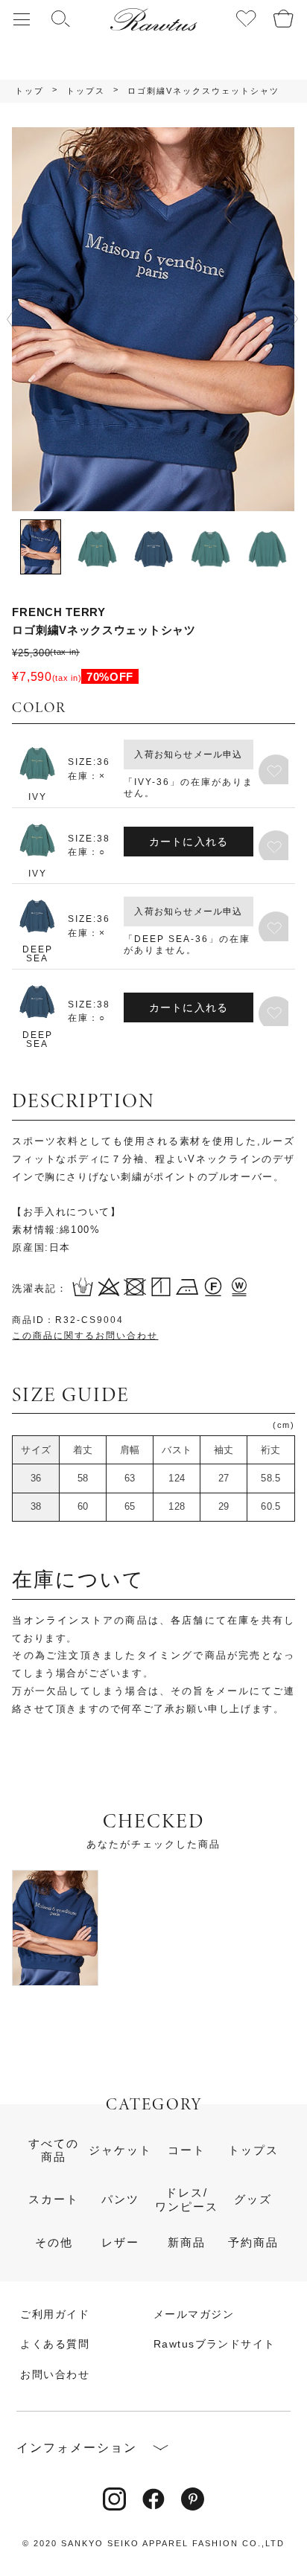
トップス (86, 91)
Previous (18, 319)
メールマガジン (194, 2314)
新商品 (187, 2242)
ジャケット (120, 2150)
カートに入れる (189, 842)
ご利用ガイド (55, 2314)
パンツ (120, 2199)
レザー (120, 2242)
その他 (54, 2242)
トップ (29, 91)
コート (187, 2150)
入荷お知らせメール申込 (188, 754)
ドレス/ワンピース (187, 2199)
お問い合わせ (55, 2374)
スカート (54, 2199)
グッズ (253, 2199)
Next (293, 319)
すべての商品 (54, 2150)
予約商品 (253, 2242)
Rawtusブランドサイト (215, 2344)
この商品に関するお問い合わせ (85, 1336)
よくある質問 (55, 2344)
